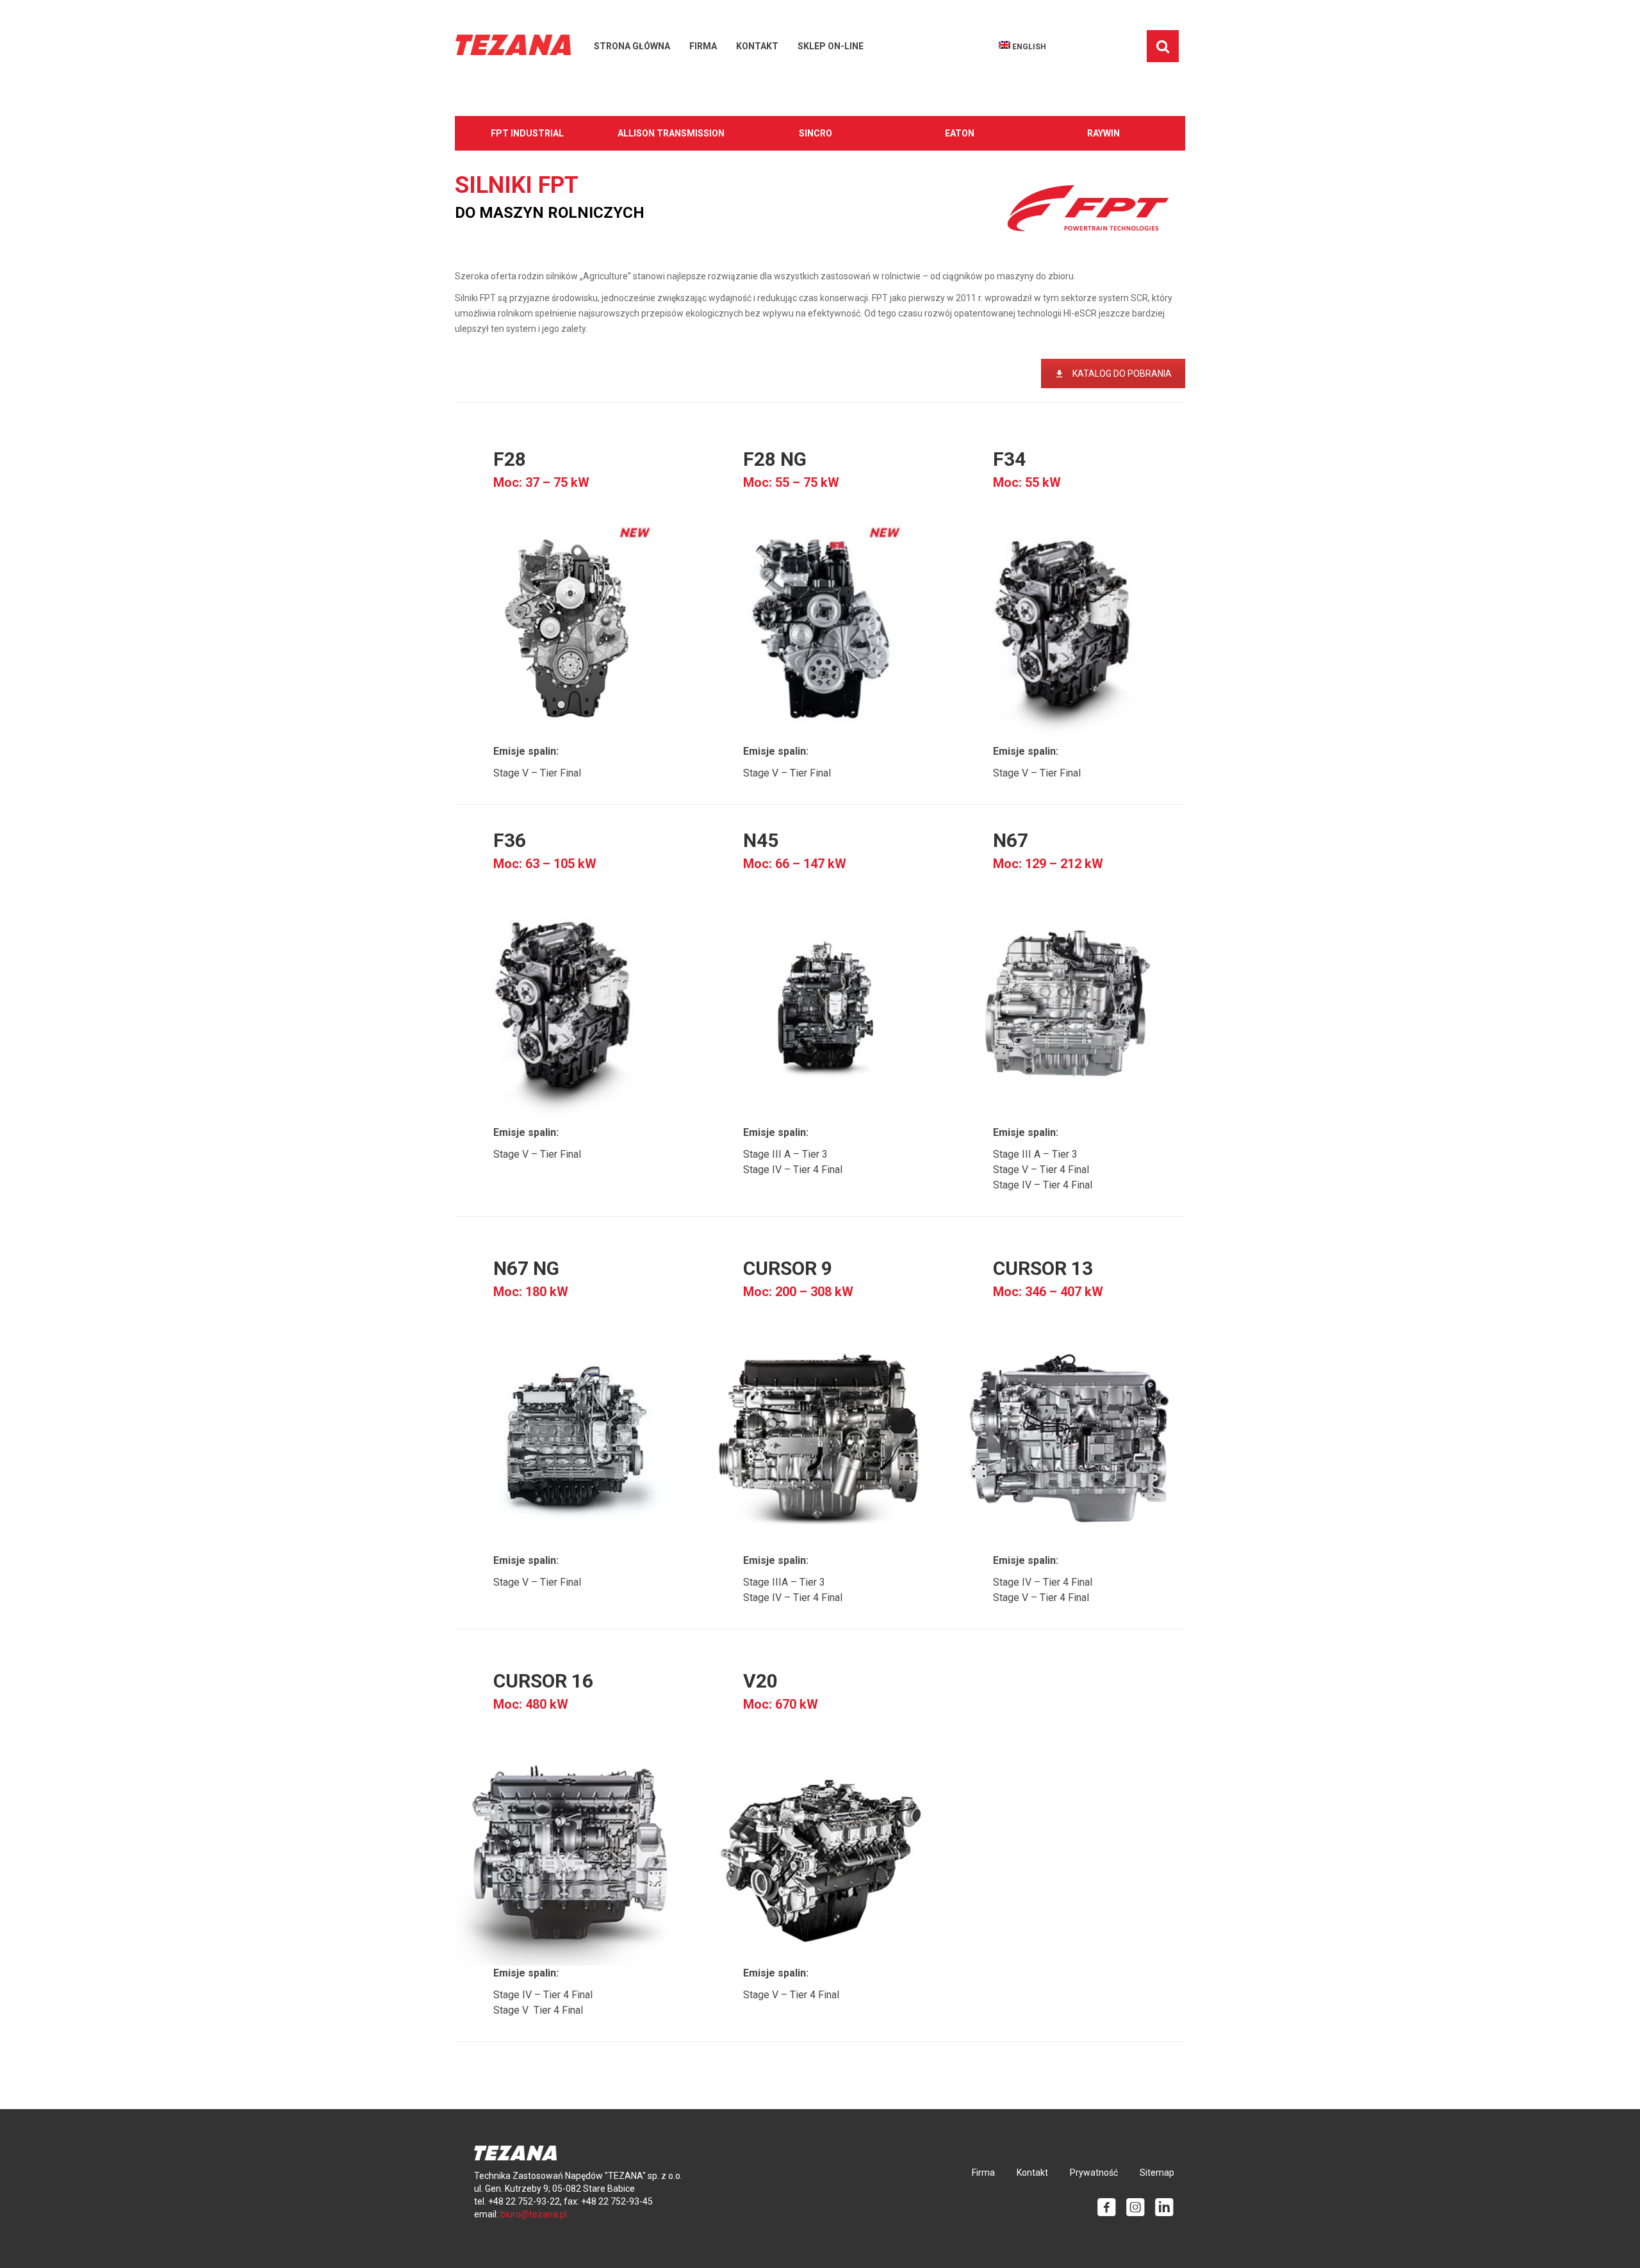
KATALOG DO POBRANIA (1122, 374)
